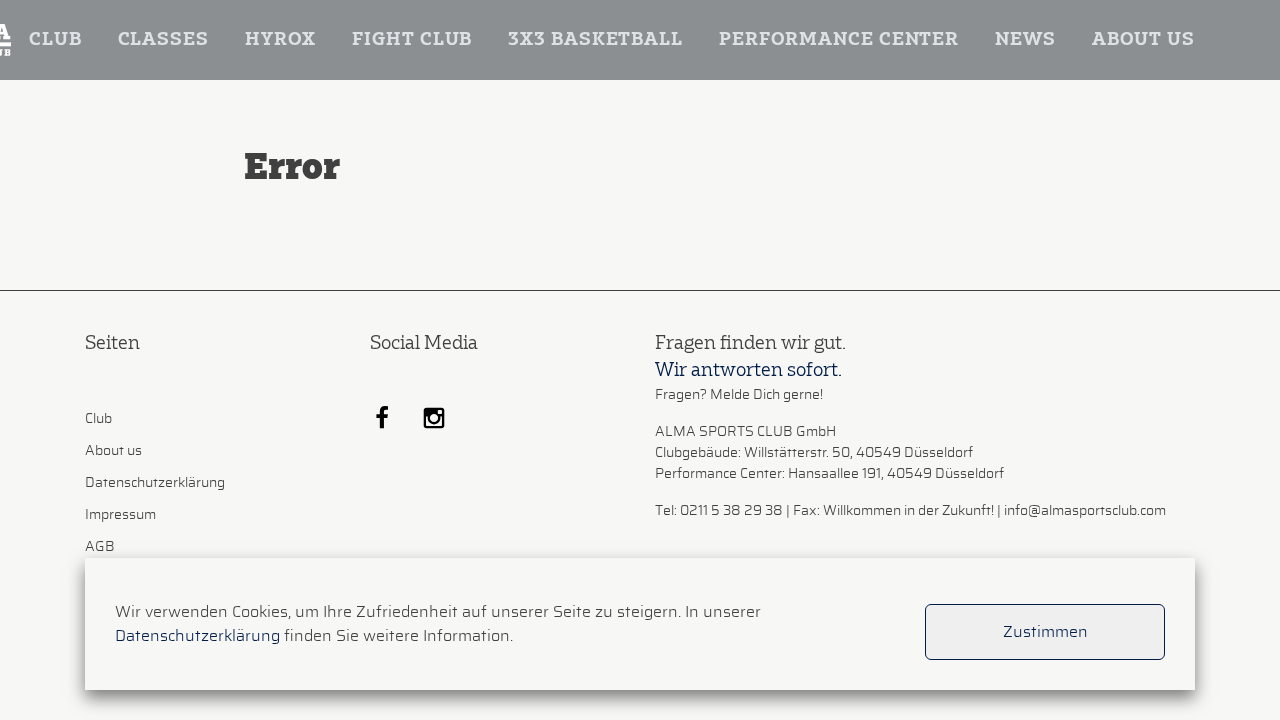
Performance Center (839, 40)
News (1025, 40)
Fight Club (412, 40)
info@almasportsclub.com (1085, 511)
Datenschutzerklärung (155, 483)
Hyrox (281, 40)
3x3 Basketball (595, 40)
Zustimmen (1045, 632)
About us (1143, 40)
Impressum (120, 515)
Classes (163, 40)
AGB (100, 547)
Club (55, 40)
